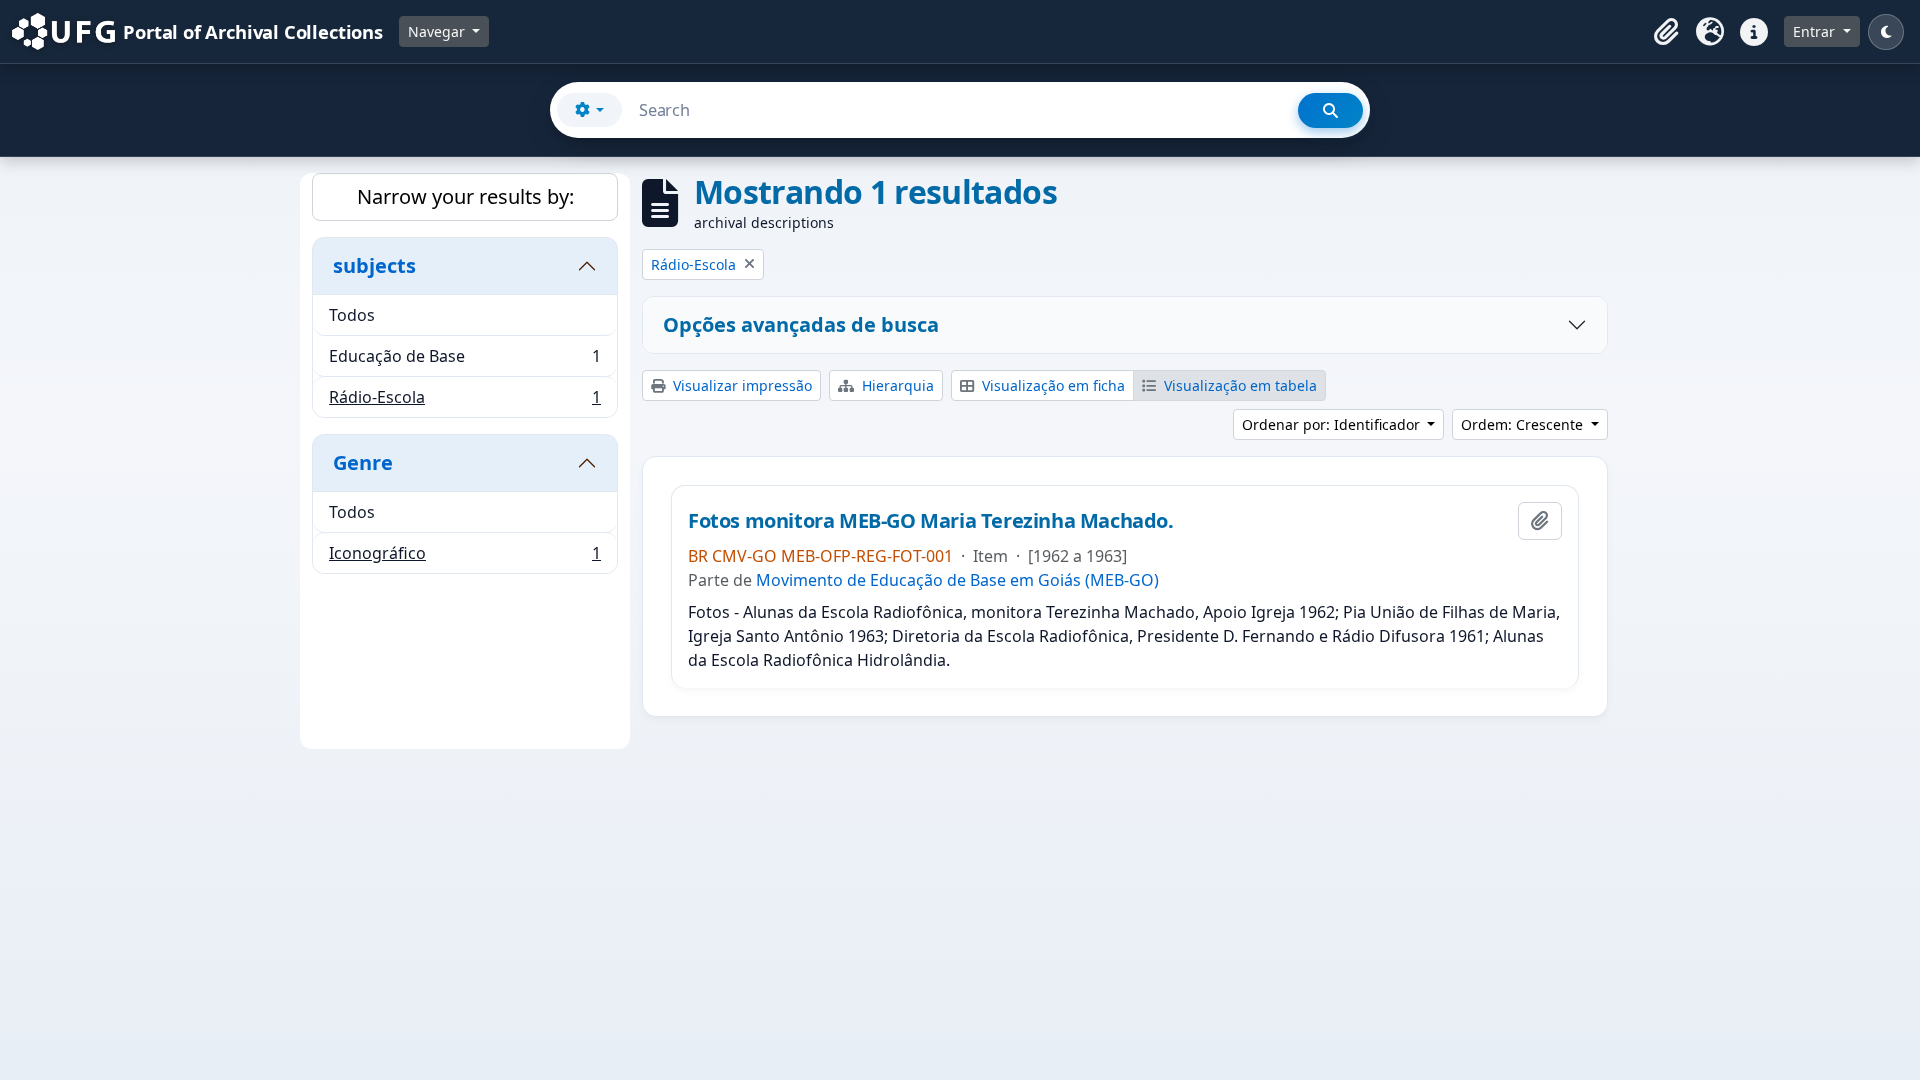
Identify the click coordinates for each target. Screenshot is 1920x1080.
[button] (1666, 32)
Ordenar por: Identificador (1333, 424)
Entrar (1816, 31)
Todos (352, 315)
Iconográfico (464, 557)
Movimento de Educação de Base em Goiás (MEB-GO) (957, 580)
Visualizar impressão (740, 385)
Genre (363, 462)
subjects (374, 265)
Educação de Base (464, 361)
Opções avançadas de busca (801, 324)
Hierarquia (896, 385)
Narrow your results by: (465, 196)
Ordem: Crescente (1524, 424)
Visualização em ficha (1051, 385)
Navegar (438, 31)
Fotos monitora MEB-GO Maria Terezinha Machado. (931, 521)
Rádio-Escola (464, 401)
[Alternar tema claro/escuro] (1886, 32)
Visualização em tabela (1238, 385)
